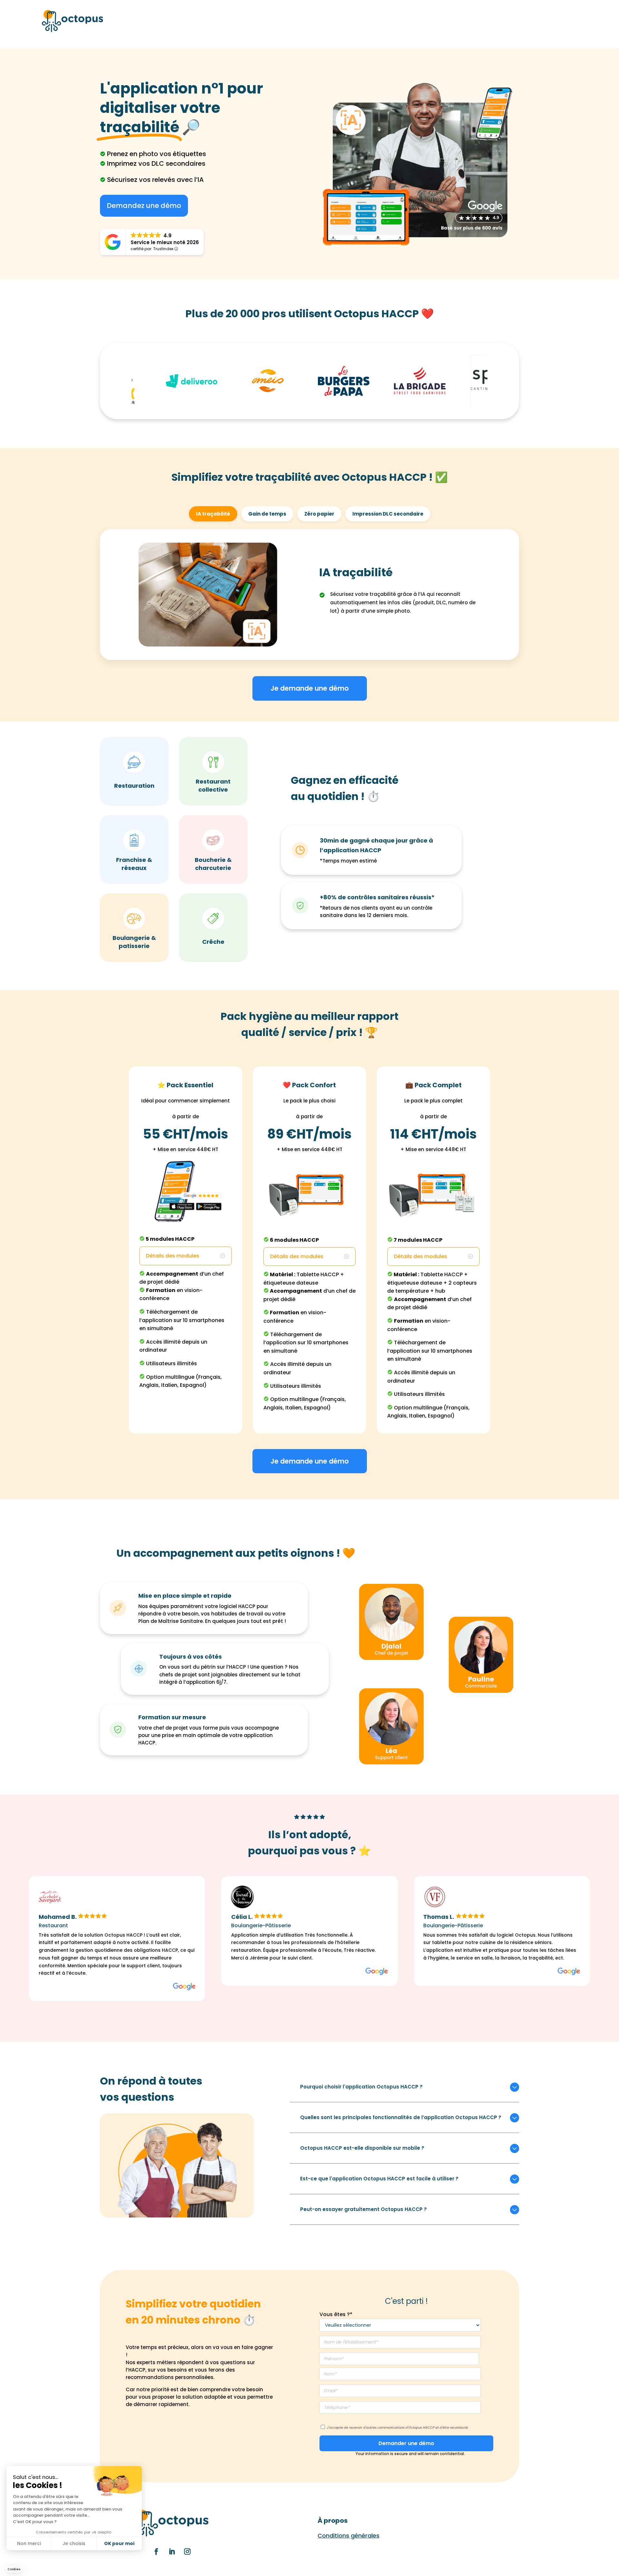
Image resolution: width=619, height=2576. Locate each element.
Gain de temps (267, 514)
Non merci (29, 2543)
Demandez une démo (144, 206)
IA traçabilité (213, 514)
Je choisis (74, 2543)
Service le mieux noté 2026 (165, 242)
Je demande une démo (310, 688)
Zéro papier (319, 514)
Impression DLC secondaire (388, 514)
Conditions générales (349, 2536)
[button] (14, 2569)
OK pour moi (119, 2543)
